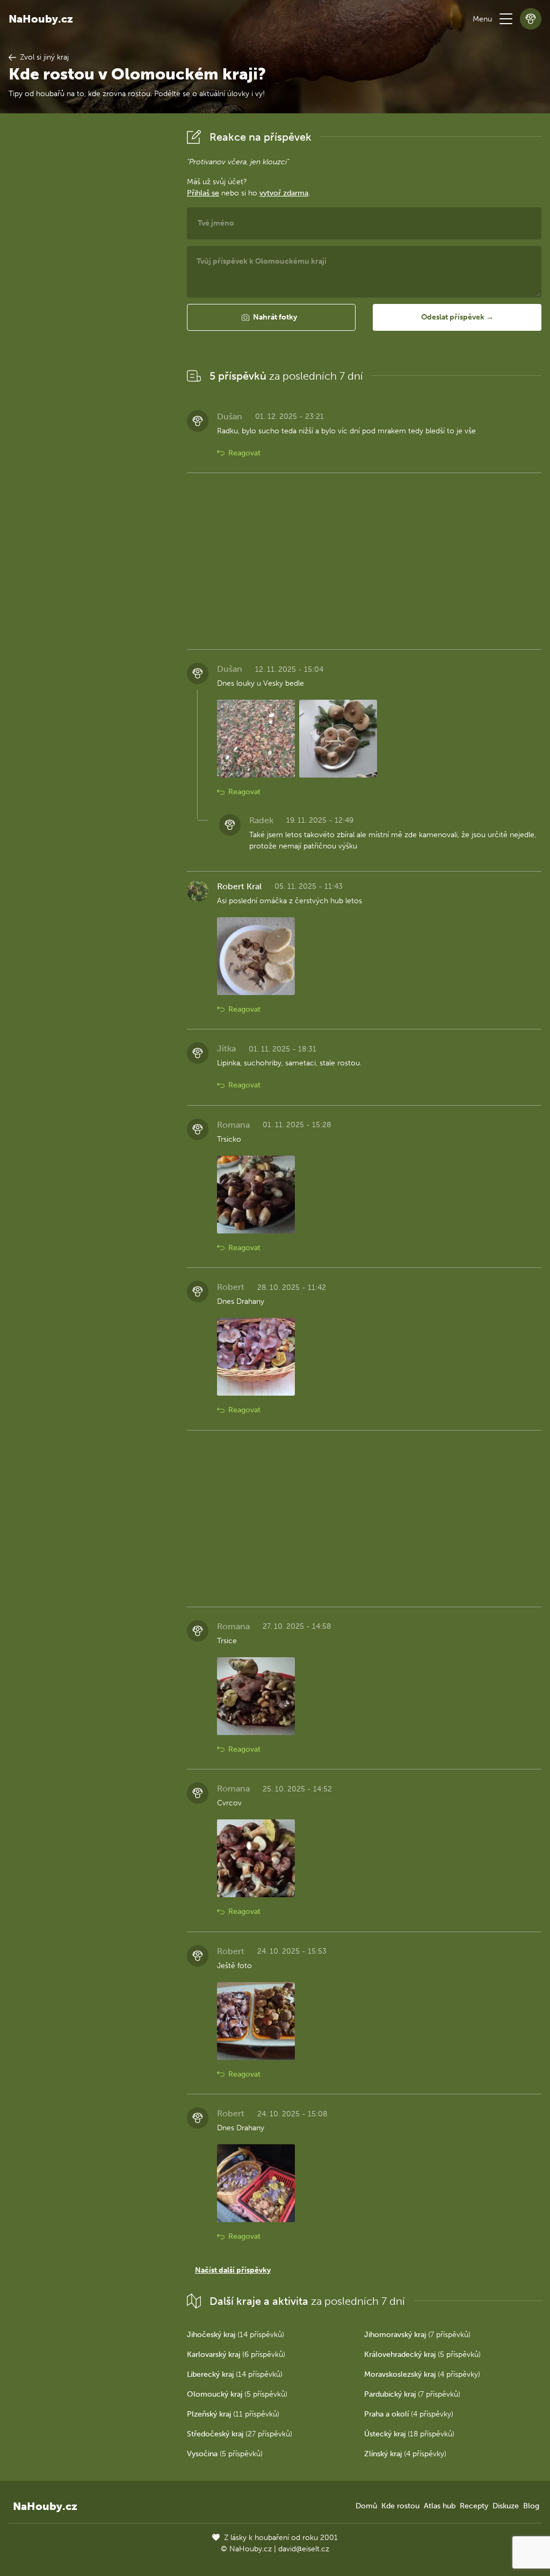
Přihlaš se (203, 193)
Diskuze (506, 2506)
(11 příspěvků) (233, 2414)
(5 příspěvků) (422, 2354)
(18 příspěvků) (409, 2434)
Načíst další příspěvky (233, 2270)
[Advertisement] (89, 287)
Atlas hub (440, 2506)
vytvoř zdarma (284, 193)
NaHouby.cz (41, 19)
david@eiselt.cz (304, 2549)
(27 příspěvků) (240, 2434)
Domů (366, 2506)
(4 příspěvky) (422, 2374)
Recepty (474, 2506)
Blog (531, 2506)
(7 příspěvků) (417, 2335)
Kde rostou (400, 2506)
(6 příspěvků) (236, 2354)
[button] (506, 19)
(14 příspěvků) (236, 2335)
